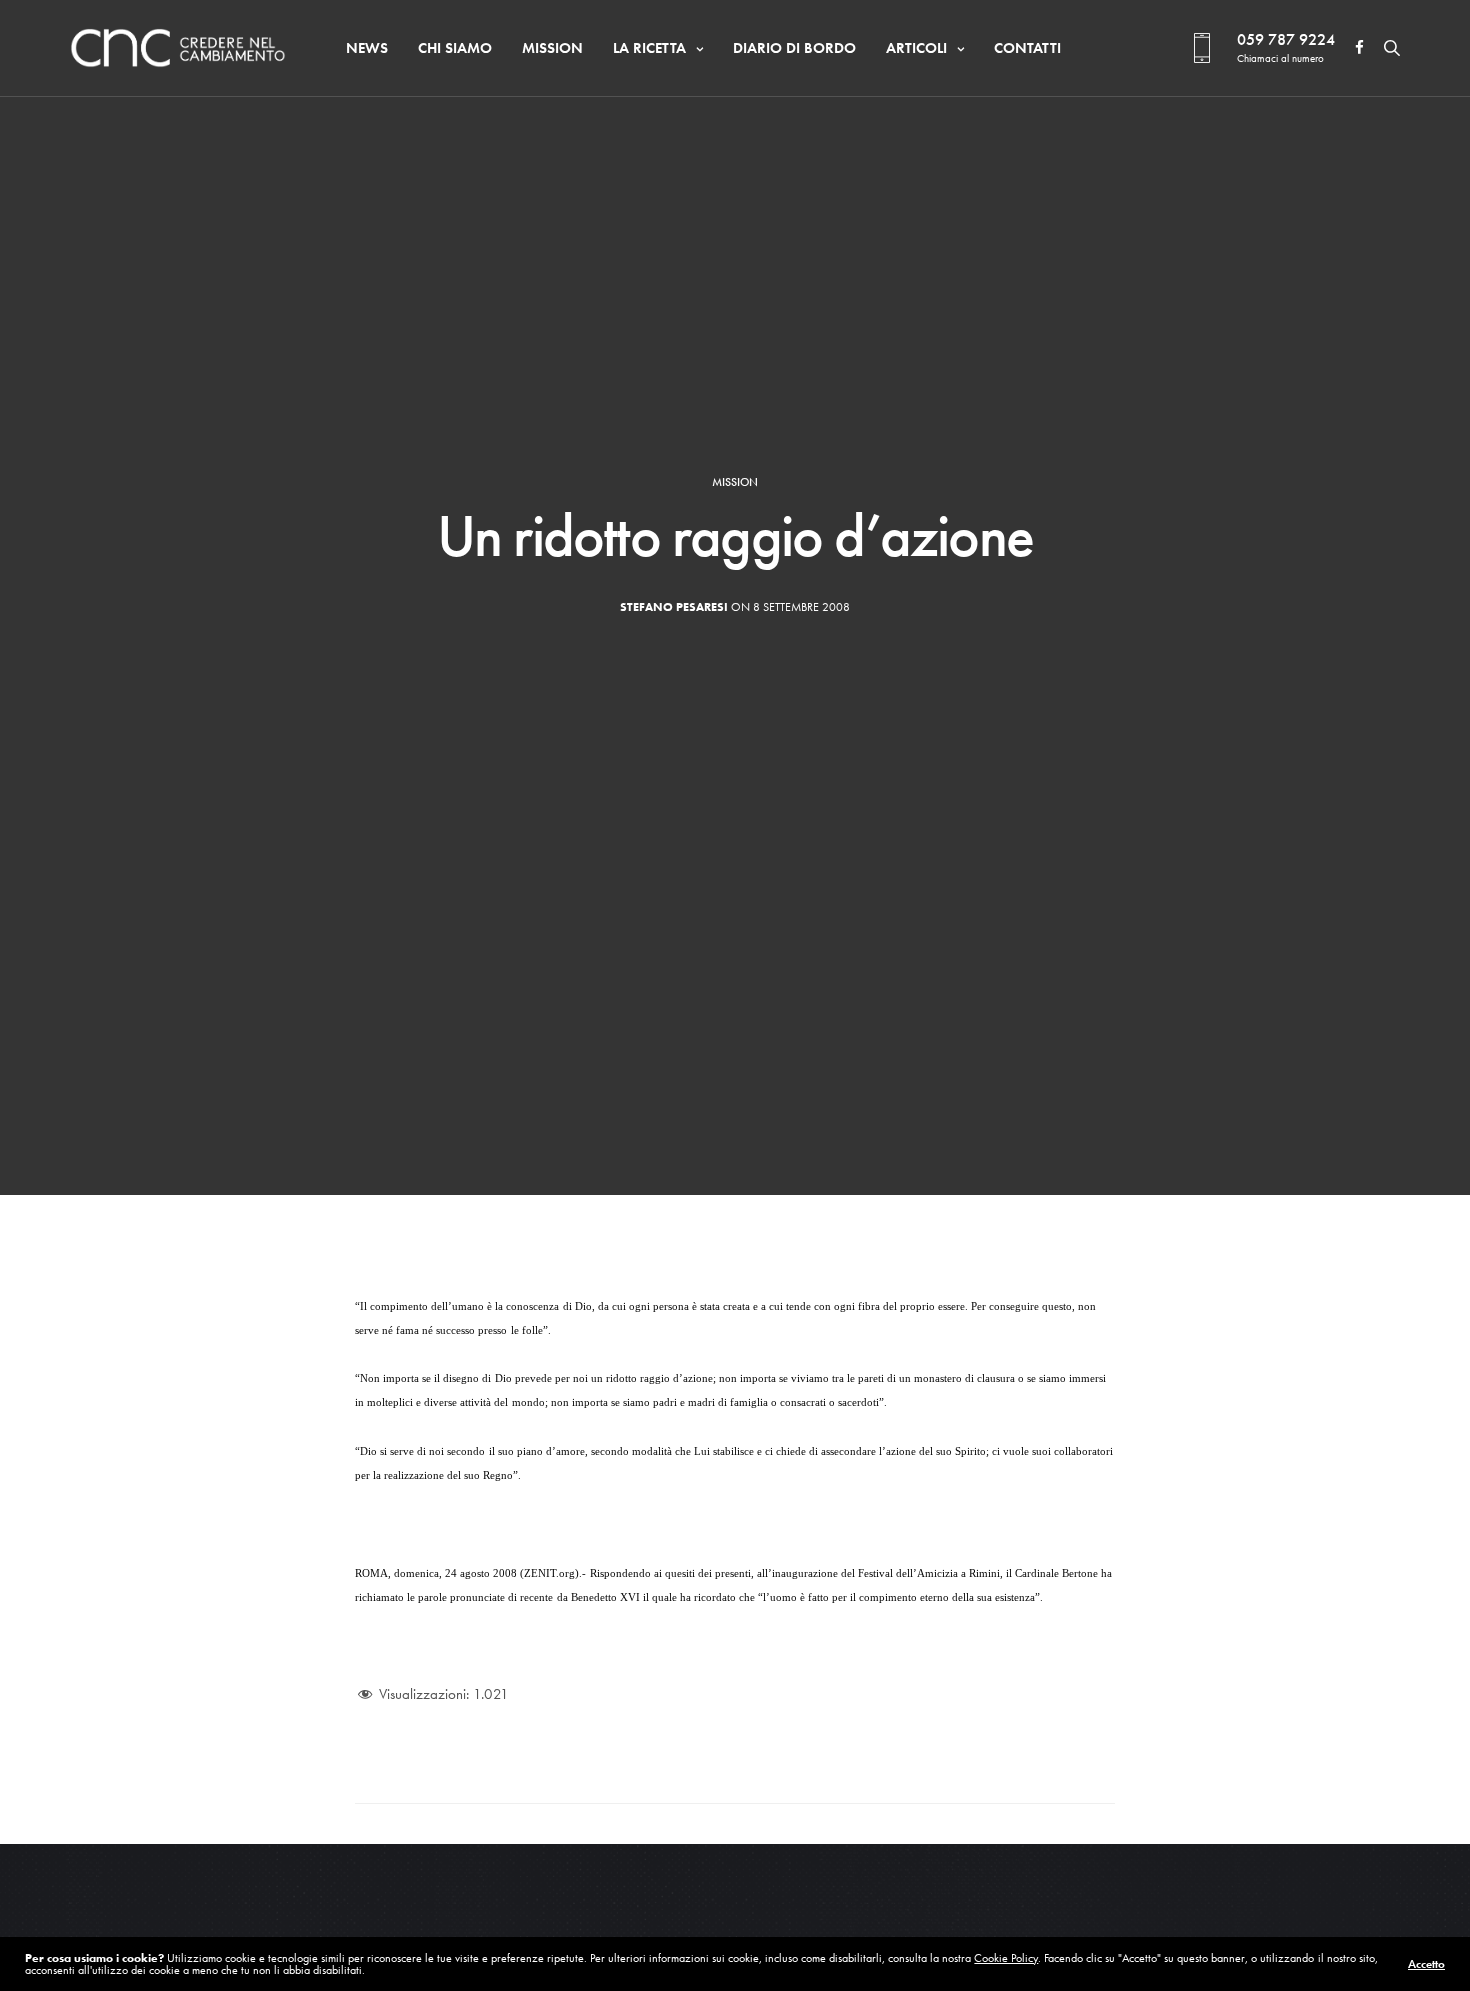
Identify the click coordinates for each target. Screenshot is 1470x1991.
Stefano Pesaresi (674, 607)
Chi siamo (455, 48)
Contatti (1027, 48)
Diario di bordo (794, 48)
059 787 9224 (1286, 39)
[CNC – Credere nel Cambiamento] (178, 48)
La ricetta (649, 48)
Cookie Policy (1006, 1958)
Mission (552, 48)
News (367, 48)
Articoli (916, 48)
